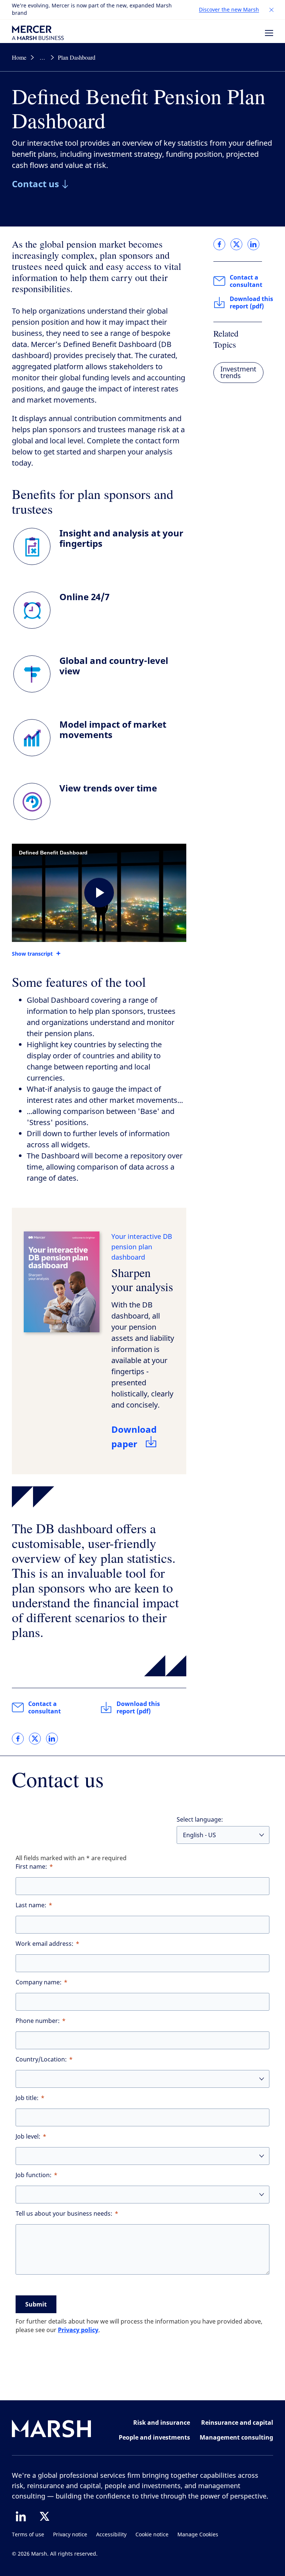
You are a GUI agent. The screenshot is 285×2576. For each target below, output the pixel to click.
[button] (272, 10)
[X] (45, 2516)
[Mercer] (38, 33)
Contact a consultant (45, 1707)
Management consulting (236, 2437)
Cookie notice (152, 2535)
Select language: (200, 1820)
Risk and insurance (162, 2423)
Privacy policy (78, 2330)
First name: (31, 1867)
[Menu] (269, 33)
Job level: (28, 2137)
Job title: (27, 2098)
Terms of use (28, 2535)
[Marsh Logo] (52, 2430)
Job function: (34, 2175)
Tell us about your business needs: (64, 2214)
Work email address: (45, 1944)
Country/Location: (41, 2059)
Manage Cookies (198, 2535)
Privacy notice (70, 2535)
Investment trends (238, 373)
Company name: (39, 1982)
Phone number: (38, 2021)
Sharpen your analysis (142, 1279)
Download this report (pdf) (138, 1707)
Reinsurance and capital (237, 2423)
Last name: (31, 1905)
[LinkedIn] (21, 2516)
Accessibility (111, 2535)
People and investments (154, 2437)
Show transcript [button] (32, 954)
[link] (18, 1739)
